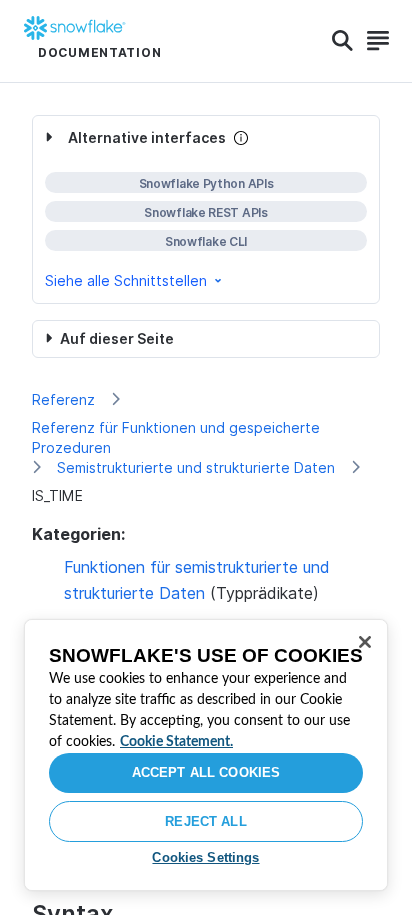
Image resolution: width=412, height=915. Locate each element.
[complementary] (206, 209)
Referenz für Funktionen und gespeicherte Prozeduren (176, 437)
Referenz (63, 399)
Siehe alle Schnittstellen (126, 280)
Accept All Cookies (206, 772)
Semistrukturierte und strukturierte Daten (196, 467)
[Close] (365, 642)
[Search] (342, 41)
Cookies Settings (205, 857)
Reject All (205, 821)
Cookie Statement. (176, 742)
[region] (206, 755)
